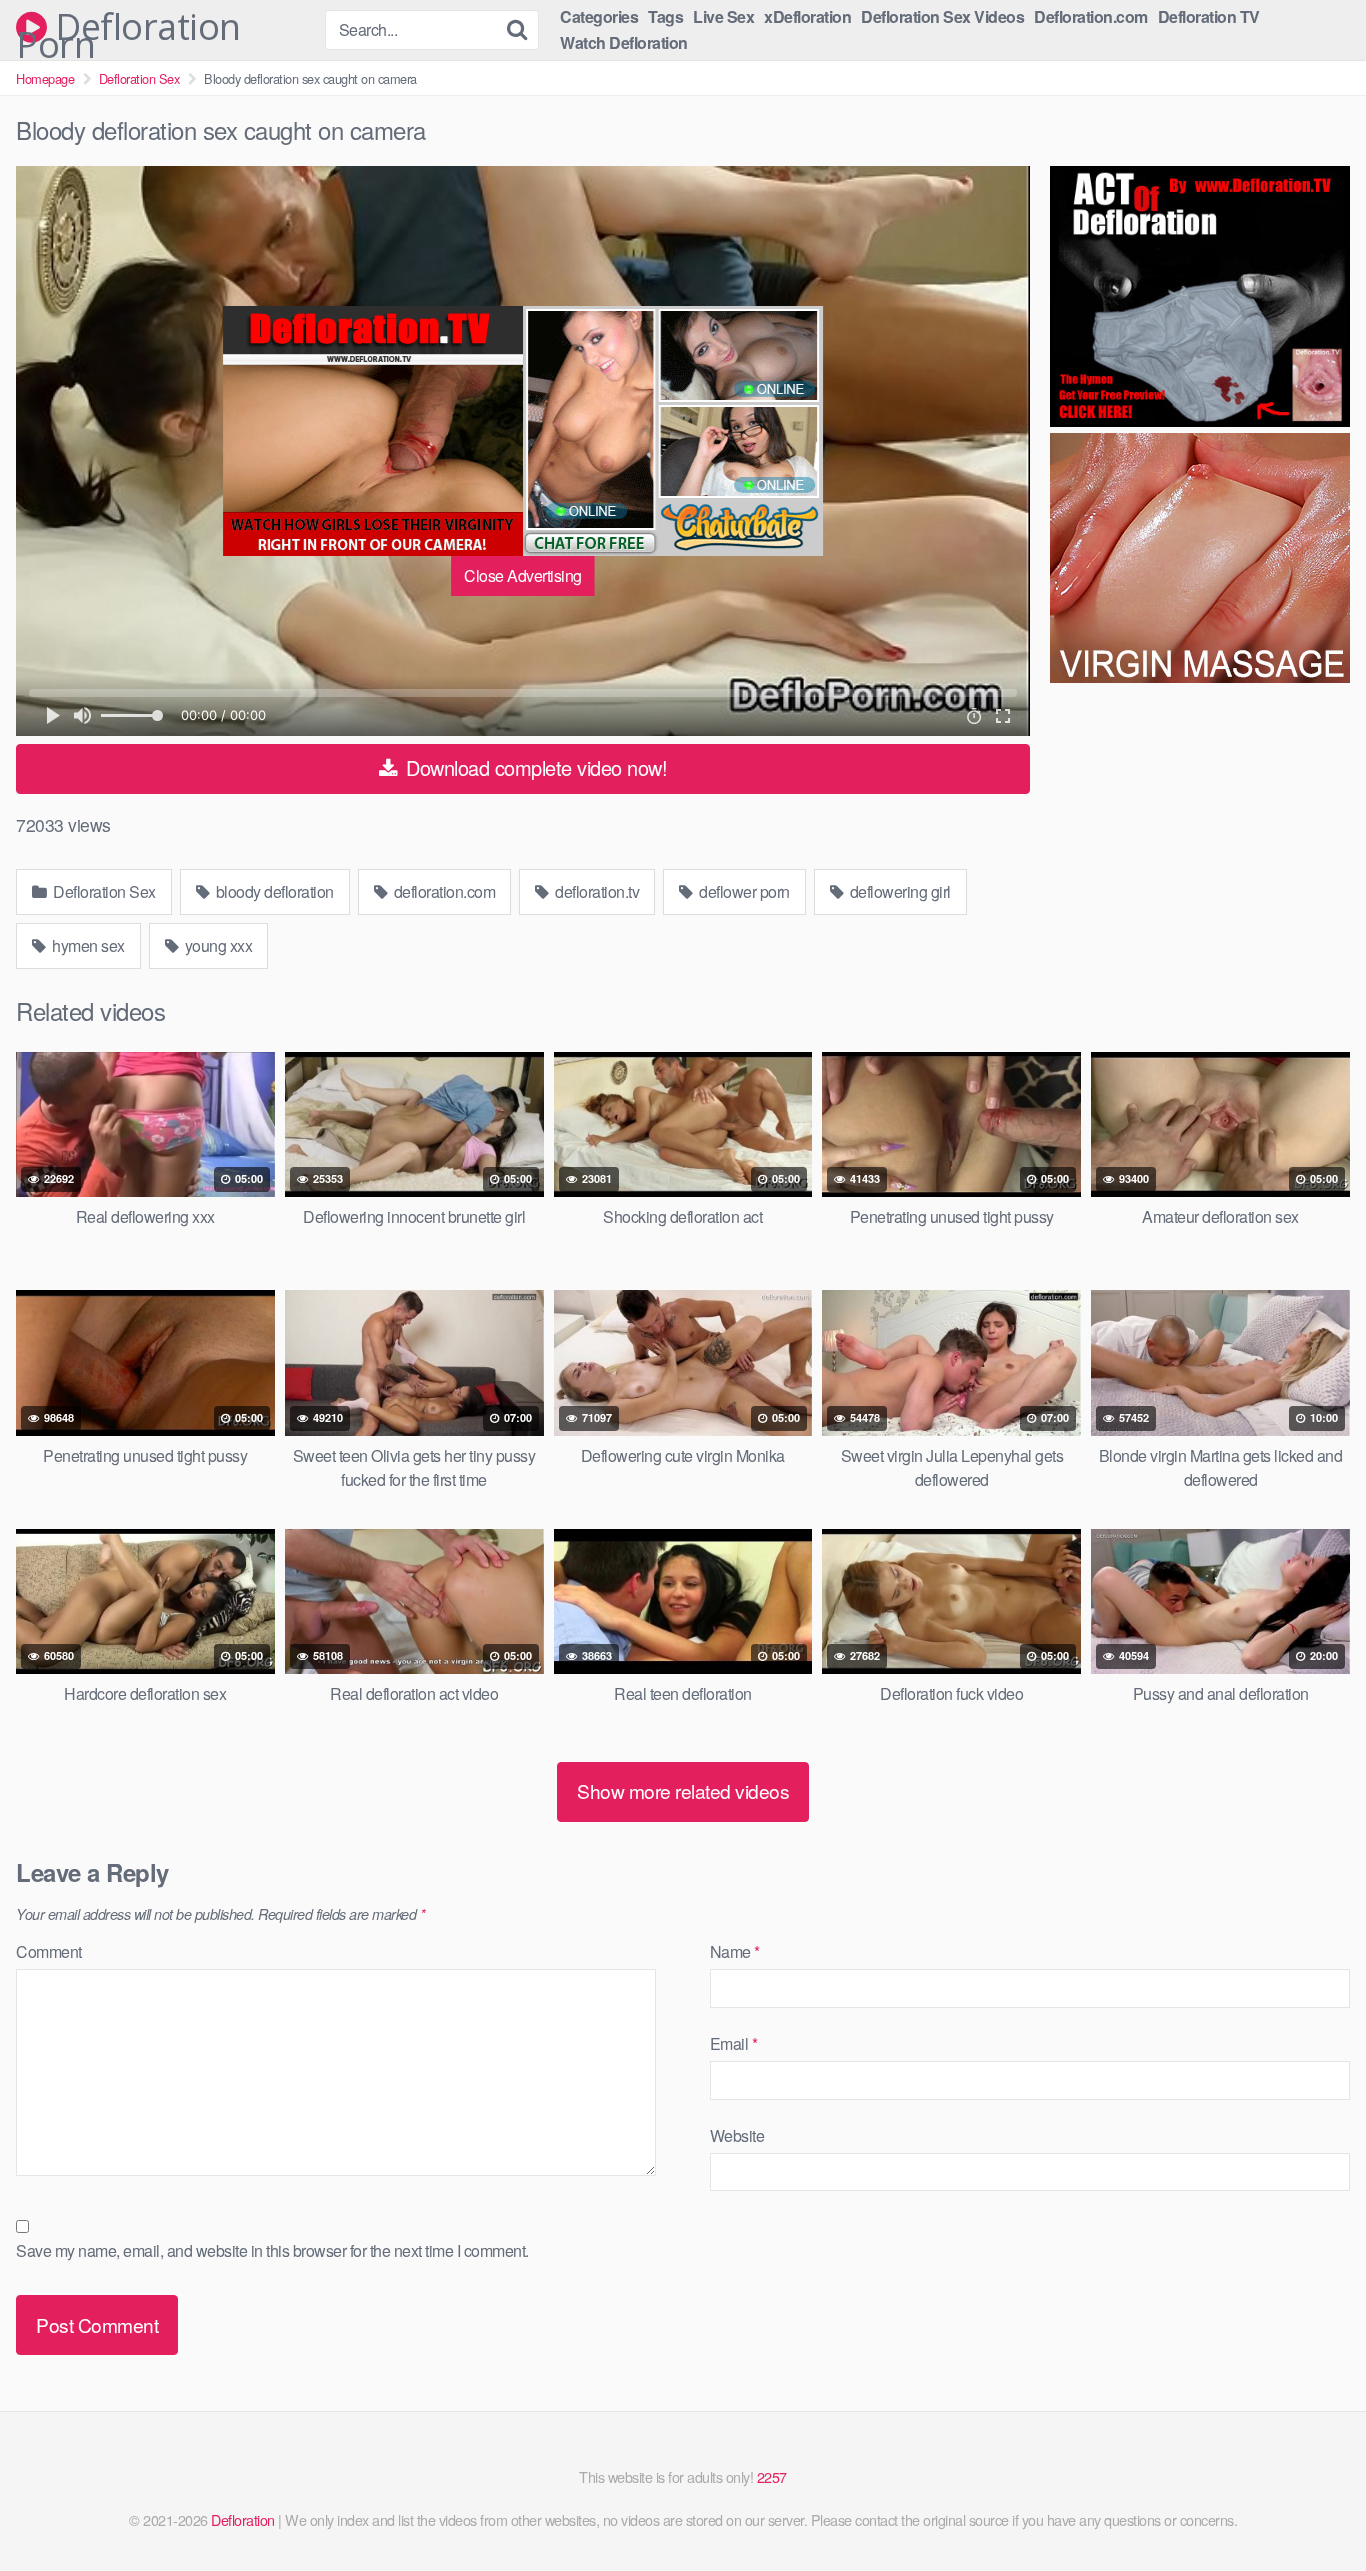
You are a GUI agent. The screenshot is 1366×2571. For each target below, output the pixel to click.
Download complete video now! (534, 767)
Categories (599, 16)
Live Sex (723, 16)
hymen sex (87, 945)
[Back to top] (1311, 2507)
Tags (665, 16)
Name (735, 1951)
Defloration (243, 2519)
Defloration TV (1209, 16)
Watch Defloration (624, 42)
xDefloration (807, 16)
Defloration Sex (139, 78)
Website (737, 2135)
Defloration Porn (128, 27)
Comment (49, 1951)
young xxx (216, 945)
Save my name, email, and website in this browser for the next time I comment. (272, 2250)
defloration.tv (596, 891)
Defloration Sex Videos (942, 16)
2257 (772, 2476)
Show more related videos (683, 1790)
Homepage (45, 78)
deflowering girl (898, 891)
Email (734, 2043)
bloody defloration (273, 891)
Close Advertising (523, 575)
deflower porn (743, 891)
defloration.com (442, 891)
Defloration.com (1091, 16)
